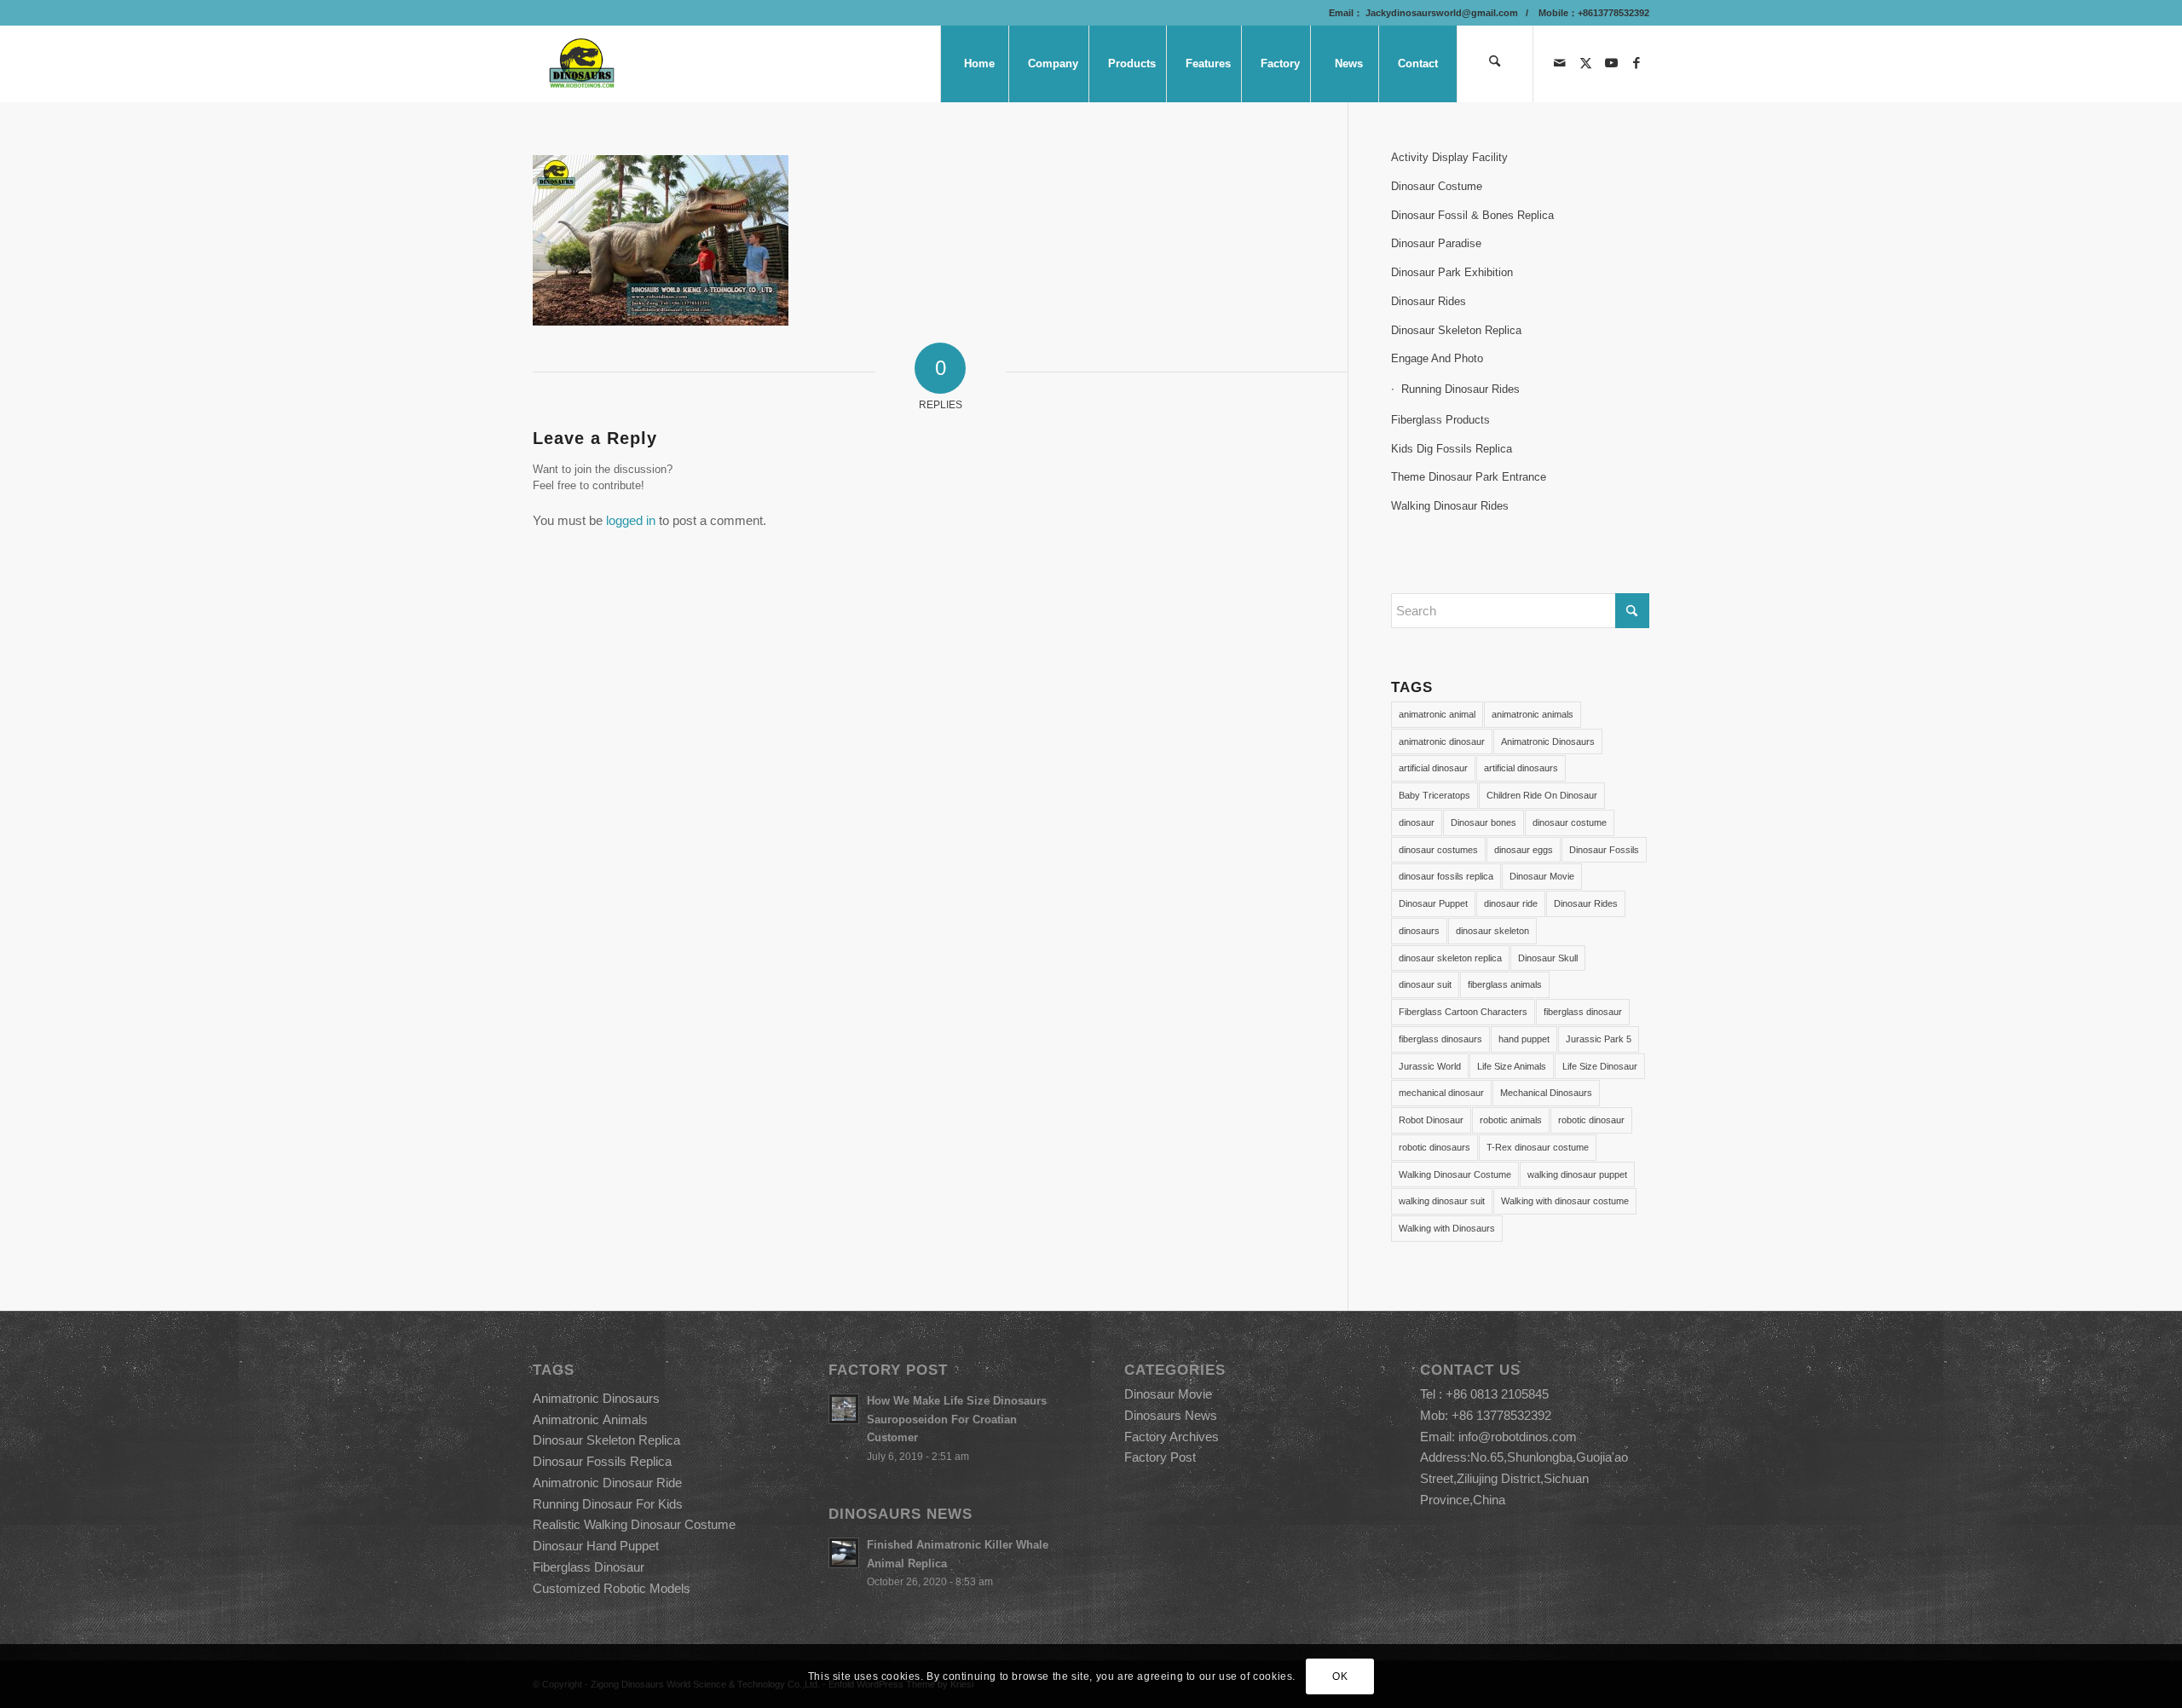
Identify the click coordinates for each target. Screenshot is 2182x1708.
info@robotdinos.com (1518, 1437)
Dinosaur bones (1484, 822)
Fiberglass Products (1440, 420)
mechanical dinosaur (1441, 1093)
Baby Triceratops (1434, 795)
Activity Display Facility (1449, 157)
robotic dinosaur (1591, 1120)
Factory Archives (1172, 1437)
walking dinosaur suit (1442, 1201)
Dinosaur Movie (1542, 876)
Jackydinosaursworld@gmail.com (1440, 13)
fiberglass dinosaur (1583, 1012)
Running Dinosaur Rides (1460, 389)
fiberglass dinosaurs (1440, 1039)
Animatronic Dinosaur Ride (607, 1483)
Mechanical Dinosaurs (1546, 1093)
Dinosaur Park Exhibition (1452, 272)
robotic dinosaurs (1434, 1147)
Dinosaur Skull (1548, 958)
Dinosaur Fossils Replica (602, 1461)
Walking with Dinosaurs (1447, 1228)
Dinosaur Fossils (1604, 850)
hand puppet (1524, 1039)
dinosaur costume (1570, 822)
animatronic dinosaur (1442, 741)
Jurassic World (1430, 1066)
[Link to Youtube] (1611, 63)
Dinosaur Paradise (1436, 243)
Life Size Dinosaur (1600, 1066)
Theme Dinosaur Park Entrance (1469, 477)
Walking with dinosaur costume (1565, 1201)
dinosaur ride (1511, 903)
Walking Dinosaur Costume (1455, 1174)
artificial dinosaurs (1521, 768)
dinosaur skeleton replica (1450, 958)
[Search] (1495, 64)
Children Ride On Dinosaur (1542, 795)
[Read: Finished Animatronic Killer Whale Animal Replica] (844, 1553)
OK (1340, 1676)
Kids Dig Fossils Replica (1452, 449)
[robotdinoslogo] (583, 64)
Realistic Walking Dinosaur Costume (634, 1524)
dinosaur (1417, 822)
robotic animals (1511, 1120)
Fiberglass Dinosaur (589, 1567)
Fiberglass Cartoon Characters (1463, 1012)
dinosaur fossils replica (1446, 876)
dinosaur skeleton (1492, 931)
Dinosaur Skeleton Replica (1456, 330)
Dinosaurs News (1171, 1415)
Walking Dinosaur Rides (1450, 506)
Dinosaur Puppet (1433, 903)
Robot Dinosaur (1431, 1120)
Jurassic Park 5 (1599, 1039)
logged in (631, 520)
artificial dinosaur (1433, 768)
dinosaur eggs (1524, 850)
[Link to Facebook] (1636, 63)
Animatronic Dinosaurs (1548, 741)
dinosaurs (1419, 931)
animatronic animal (1437, 714)
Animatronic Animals (590, 1419)
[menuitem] (978, 64)
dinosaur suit (1425, 984)
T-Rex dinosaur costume (1538, 1147)
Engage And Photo (1437, 358)
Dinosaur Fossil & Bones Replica (1472, 215)
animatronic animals (1533, 714)
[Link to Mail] (1560, 63)
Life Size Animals (1512, 1066)
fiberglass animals (1505, 984)
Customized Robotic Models (612, 1588)
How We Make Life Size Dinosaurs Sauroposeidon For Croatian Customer (957, 1419)
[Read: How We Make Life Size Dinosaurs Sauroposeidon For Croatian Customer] (844, 1409)
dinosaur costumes (1438, 850)
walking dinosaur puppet (1577, 1174)
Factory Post (1160, 1457)
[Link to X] (1585, 63)
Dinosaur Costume (1437, 186)
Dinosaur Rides (1429, 301)
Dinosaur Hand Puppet (596, 1546)
